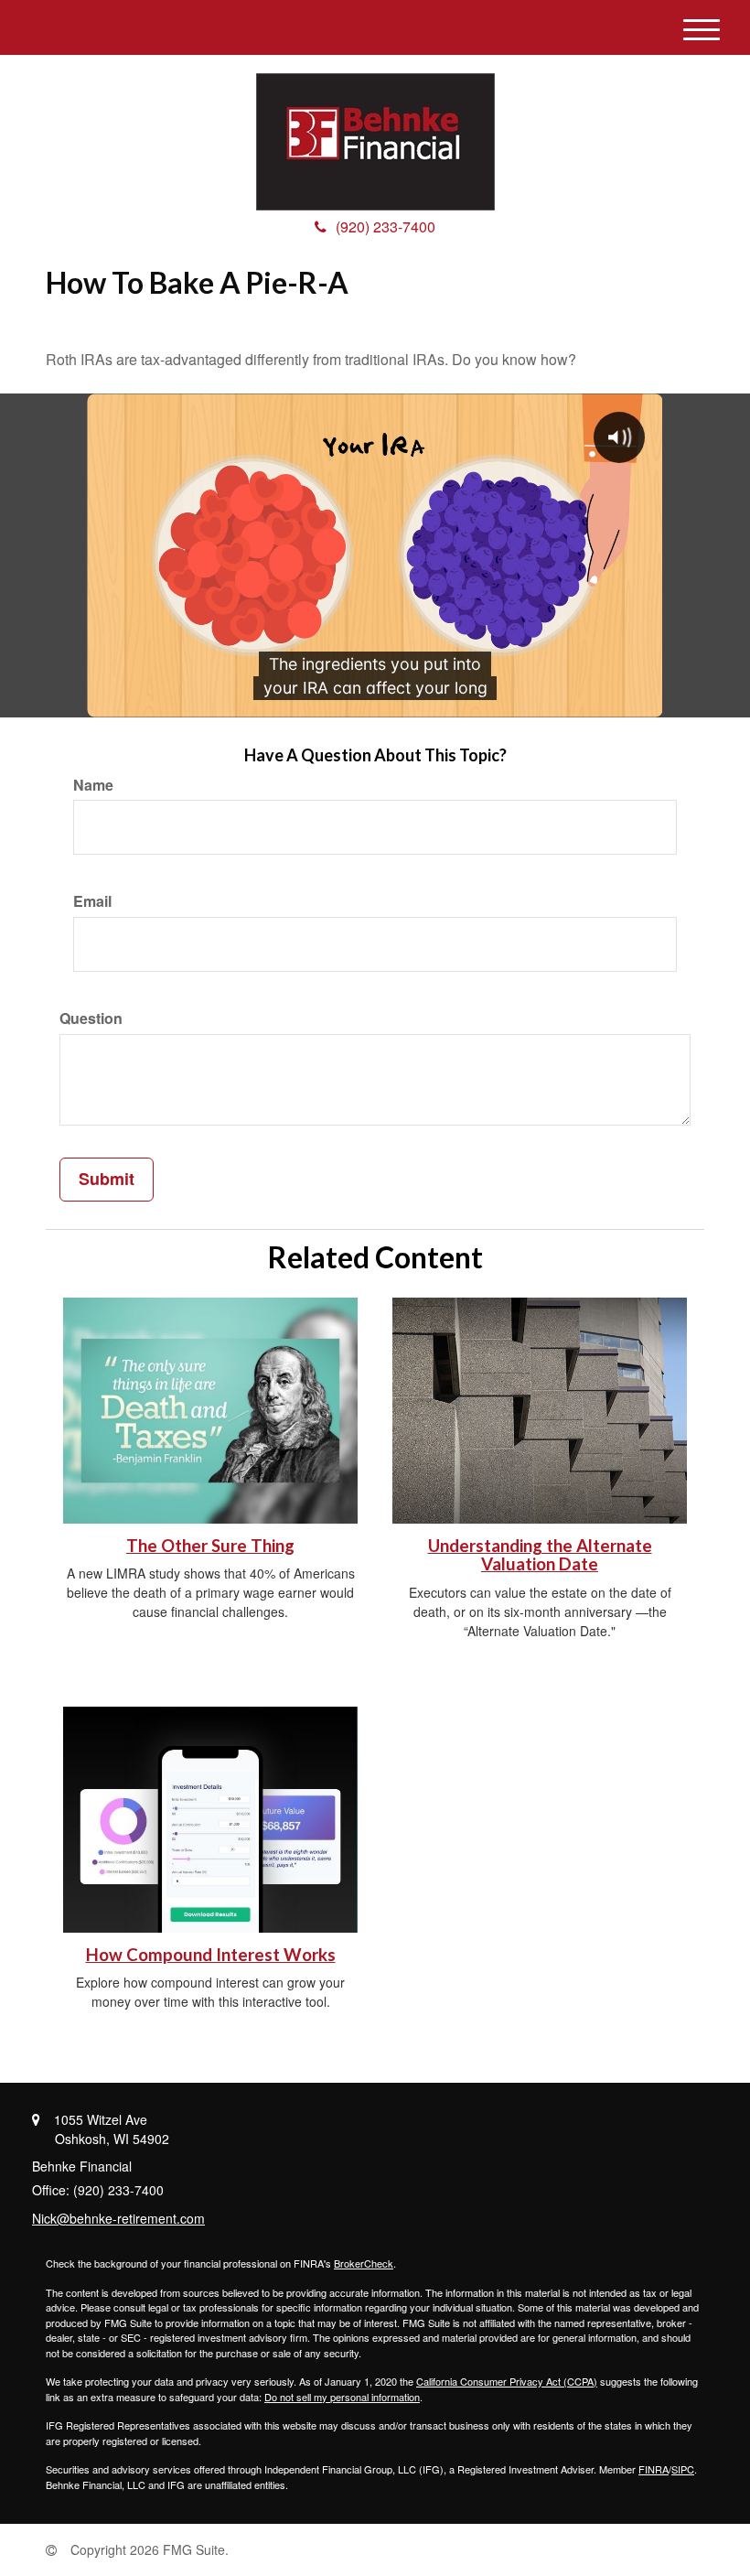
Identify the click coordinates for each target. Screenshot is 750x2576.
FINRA (654, 2469)
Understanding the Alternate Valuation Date (540, 1555)
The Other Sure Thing (210, 1546)
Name (93, 785)
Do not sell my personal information (342, 2397)
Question (91, 1019)
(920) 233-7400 (386, 226)
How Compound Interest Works (211, 1955)
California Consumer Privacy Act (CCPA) (507, 2381)
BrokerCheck (364, 2263)
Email (92, 901)
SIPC (683, 2469)
